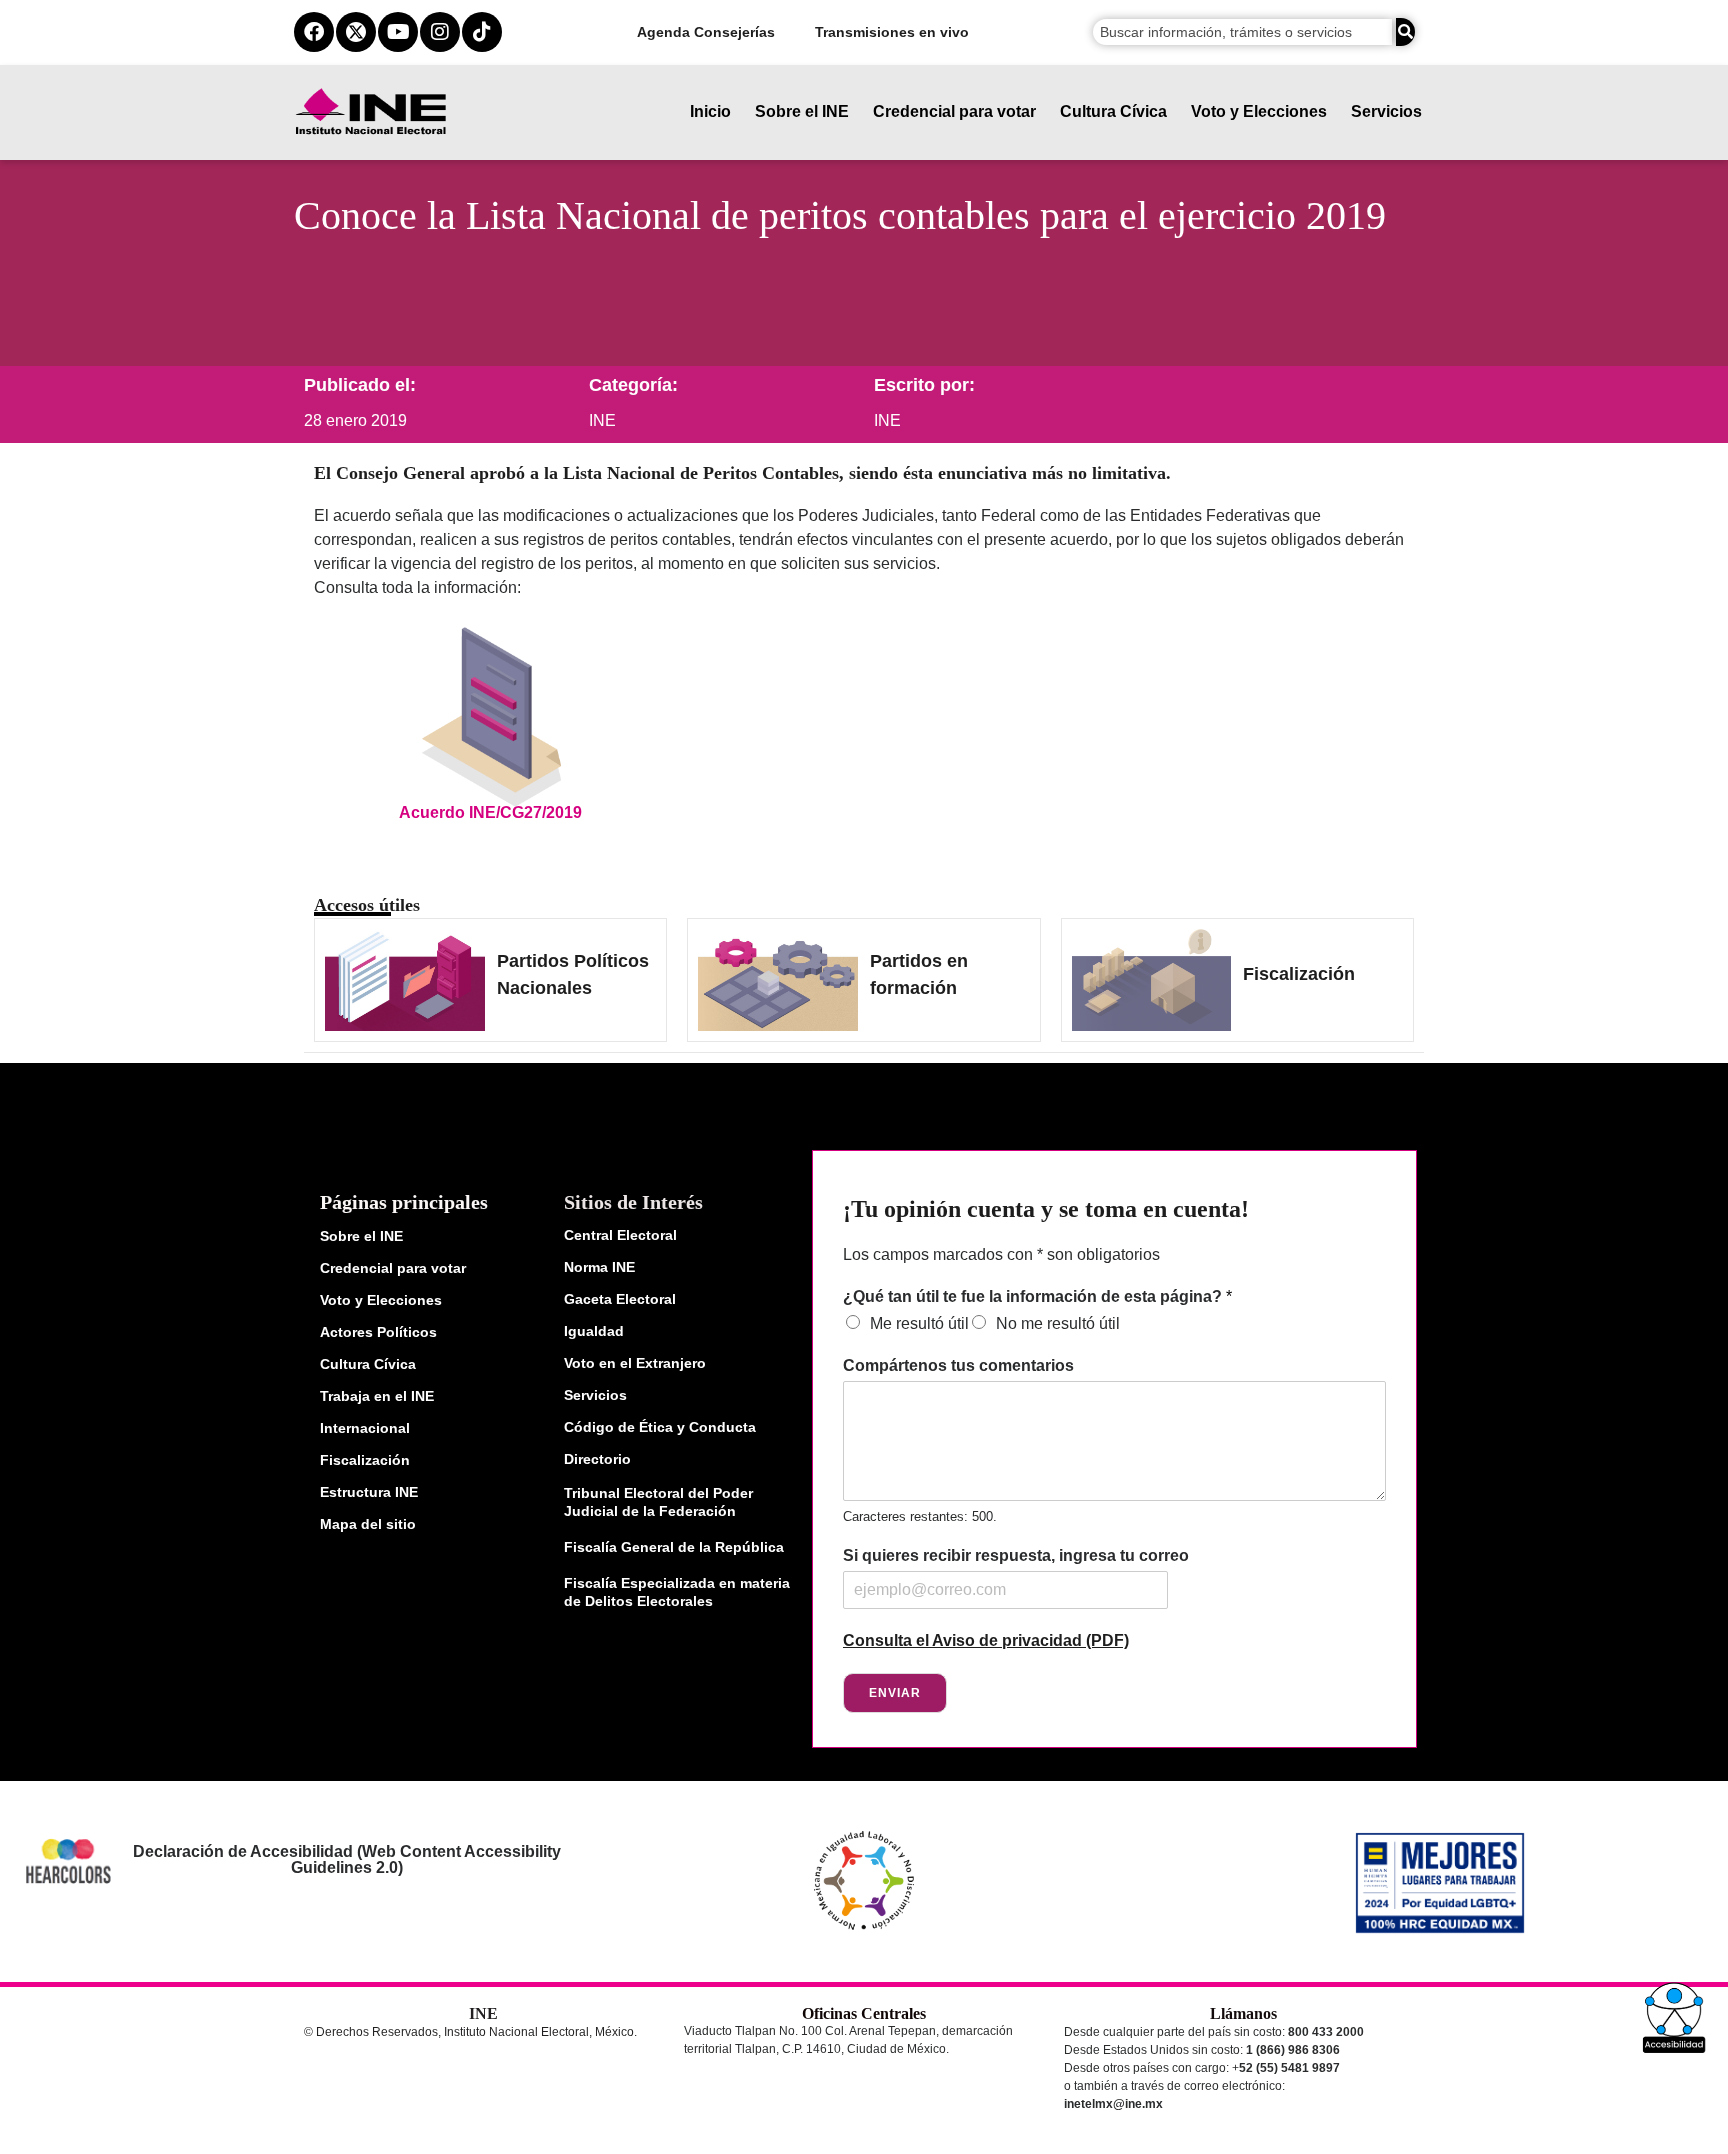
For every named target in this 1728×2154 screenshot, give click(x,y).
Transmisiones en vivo (892, 32)
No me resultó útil (1058, 1323)
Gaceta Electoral (620, 1299)
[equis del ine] (356, 32)
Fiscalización (1299, 974)
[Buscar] (1405, 32)
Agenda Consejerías (706, 32)
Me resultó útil (919, 1323)
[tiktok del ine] (482, 32)
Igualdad (594, 1331)
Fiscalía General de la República (674, 1547)
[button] (1674, 2018)
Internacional (365, 1428)
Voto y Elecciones (1259, 111)
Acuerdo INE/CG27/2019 (490, 812)
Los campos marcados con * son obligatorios (1001, 1254)
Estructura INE (369, 1492)
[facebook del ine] (314, 32)
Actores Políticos (378, 1332)
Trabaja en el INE (377, 1396)
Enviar (895, 1693)
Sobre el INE (802, 111)
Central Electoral (620, 1235)
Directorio (597, 1459)
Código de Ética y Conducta (660, 1427)
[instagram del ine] (440, 32)
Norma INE (599, 1267)
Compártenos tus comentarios (958, 1365)
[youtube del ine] (398, 32)
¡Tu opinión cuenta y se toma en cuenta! (1046, 1209)
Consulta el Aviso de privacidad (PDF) (986, 1640)
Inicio (710, 111)
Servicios (1386, 111)
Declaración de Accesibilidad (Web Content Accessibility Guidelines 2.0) (346, 1859)
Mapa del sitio (368, 1524)
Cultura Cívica (1113, 111)
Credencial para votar (954, 111)
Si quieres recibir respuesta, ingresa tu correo (1016, 1555)
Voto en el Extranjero (635, 1363)
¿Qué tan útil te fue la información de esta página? (1037, 1296)
